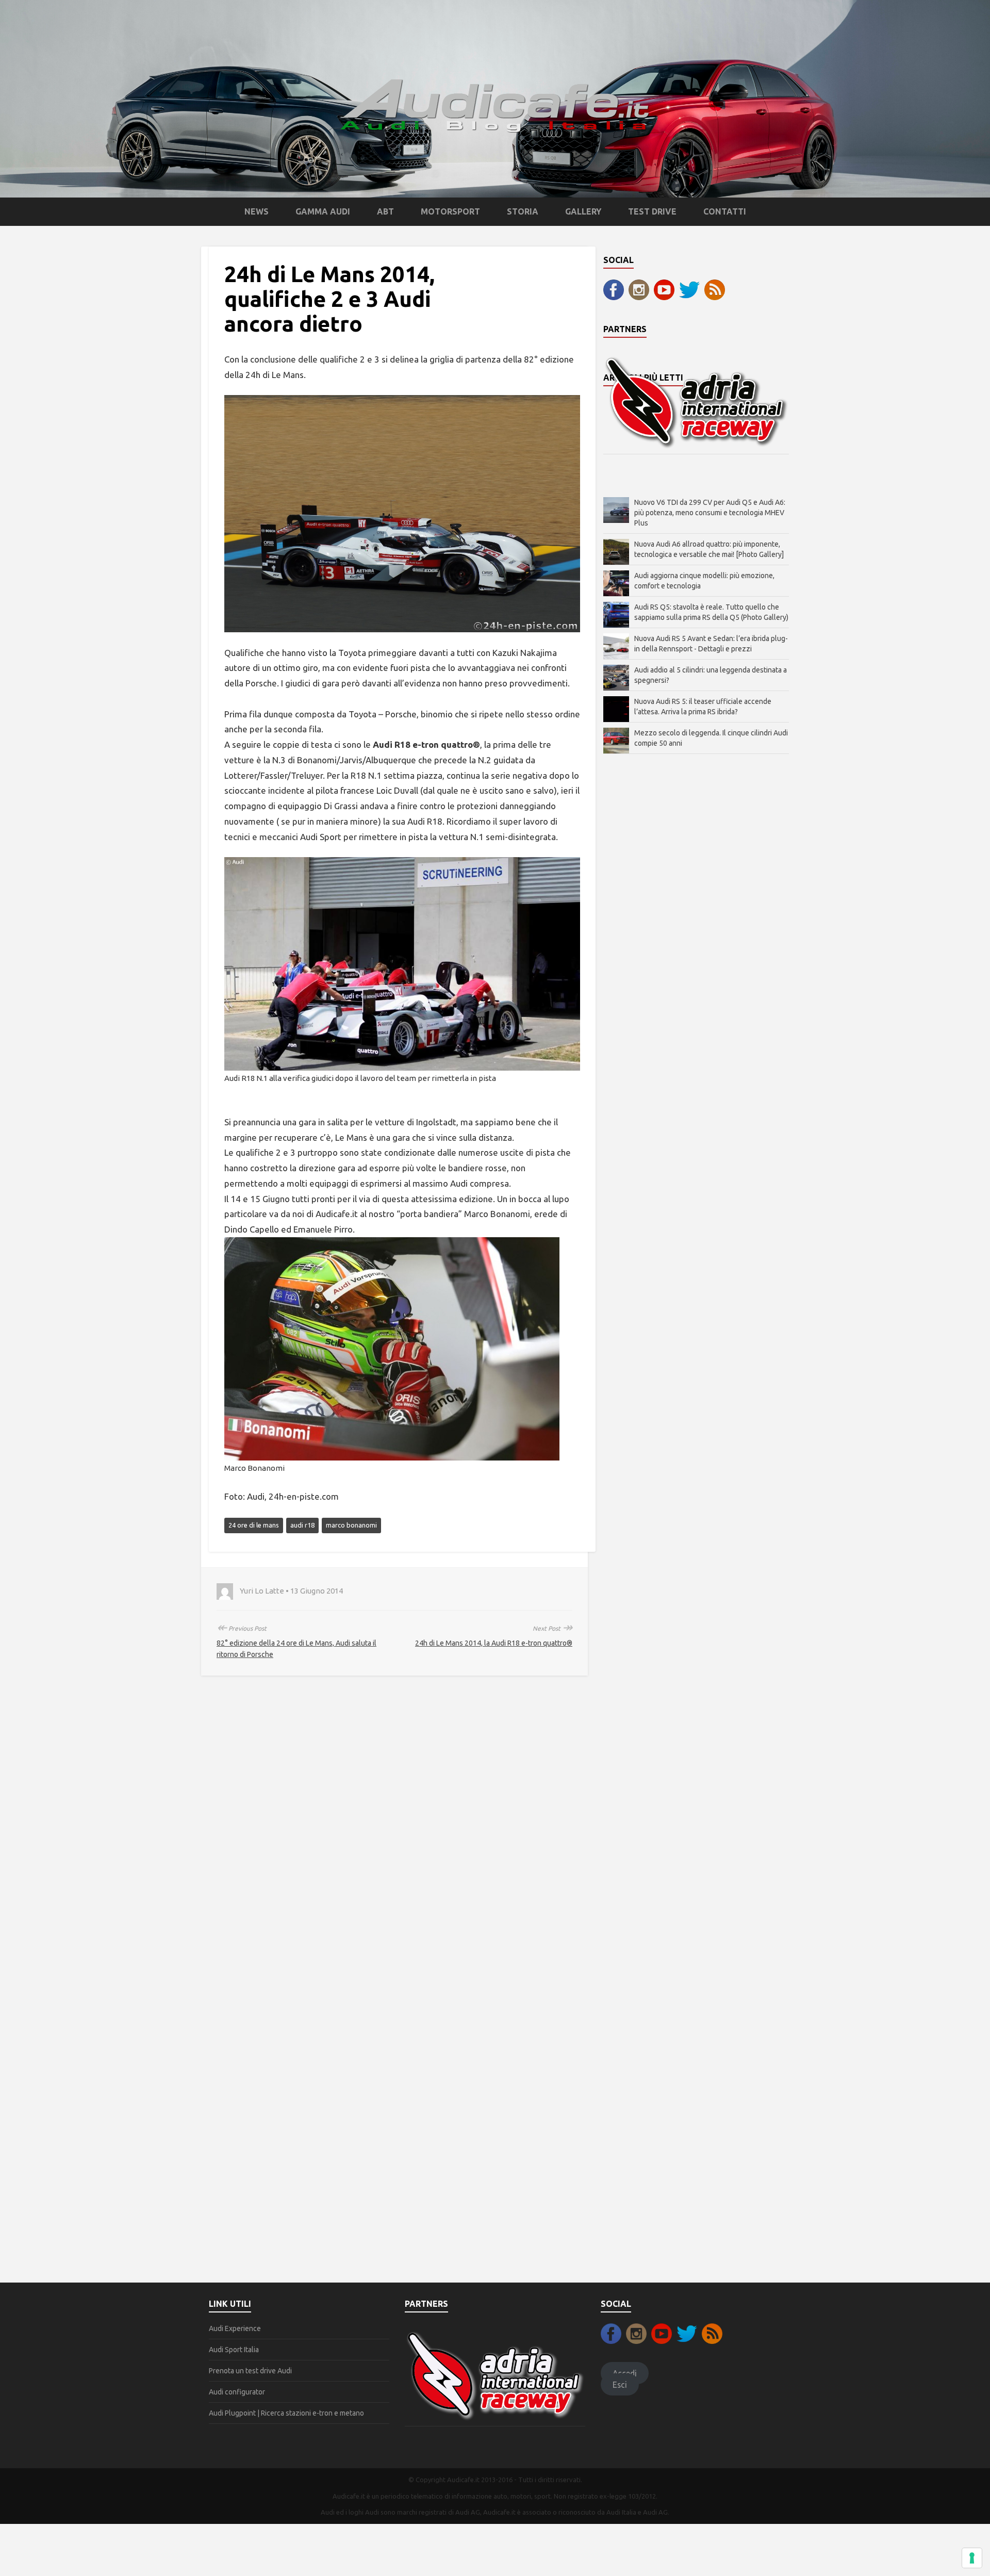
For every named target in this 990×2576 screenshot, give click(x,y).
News (257, 211)
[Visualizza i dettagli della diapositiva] (696, 402)
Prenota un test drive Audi (250, 2371)
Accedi (625, 2373)
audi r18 (302, 1525)
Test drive (652, 211)
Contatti (725, 211)
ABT (385, 211)
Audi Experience (235, 2328)
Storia (523, 211)
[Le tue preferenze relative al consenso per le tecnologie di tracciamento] (972, 2558)
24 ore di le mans (254, 1525)
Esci (620, 2385)
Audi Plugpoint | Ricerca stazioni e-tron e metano (286, 2413)
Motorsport (450, 211)
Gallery (583, 211)
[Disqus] (394, 1838)
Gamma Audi (323, 211)
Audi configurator (237, 2392)
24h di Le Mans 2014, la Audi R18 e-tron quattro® (494, 1643)
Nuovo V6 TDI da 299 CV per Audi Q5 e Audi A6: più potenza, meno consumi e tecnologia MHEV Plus (710, 513)
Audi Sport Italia (234, 2350)
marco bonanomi (351, 1525)
